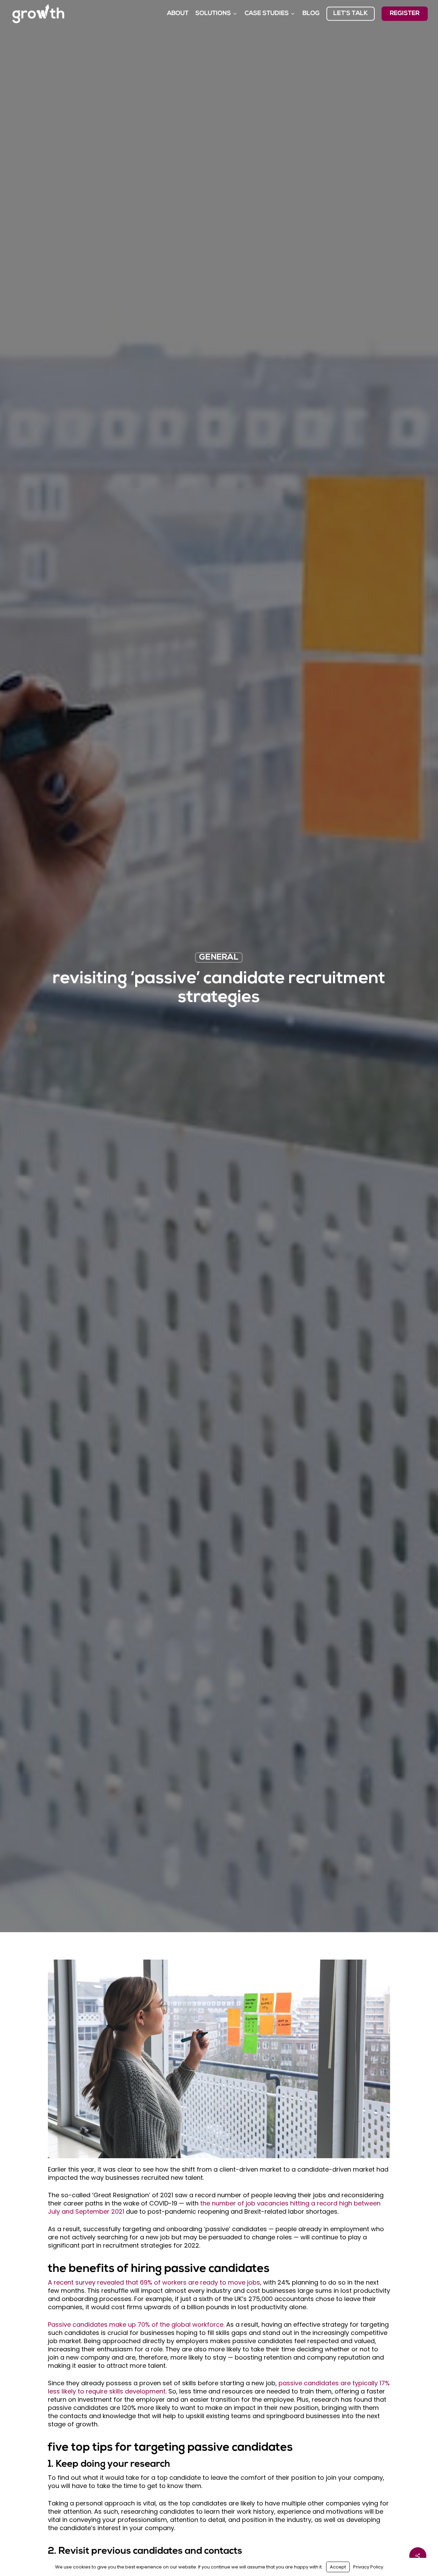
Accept (338, 2567)
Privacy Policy (368, 2567)
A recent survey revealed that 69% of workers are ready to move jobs (154, 2282)
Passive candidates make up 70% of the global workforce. (136, 2324)
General (219, 958)
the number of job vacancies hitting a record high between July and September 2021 (214, 2207)
